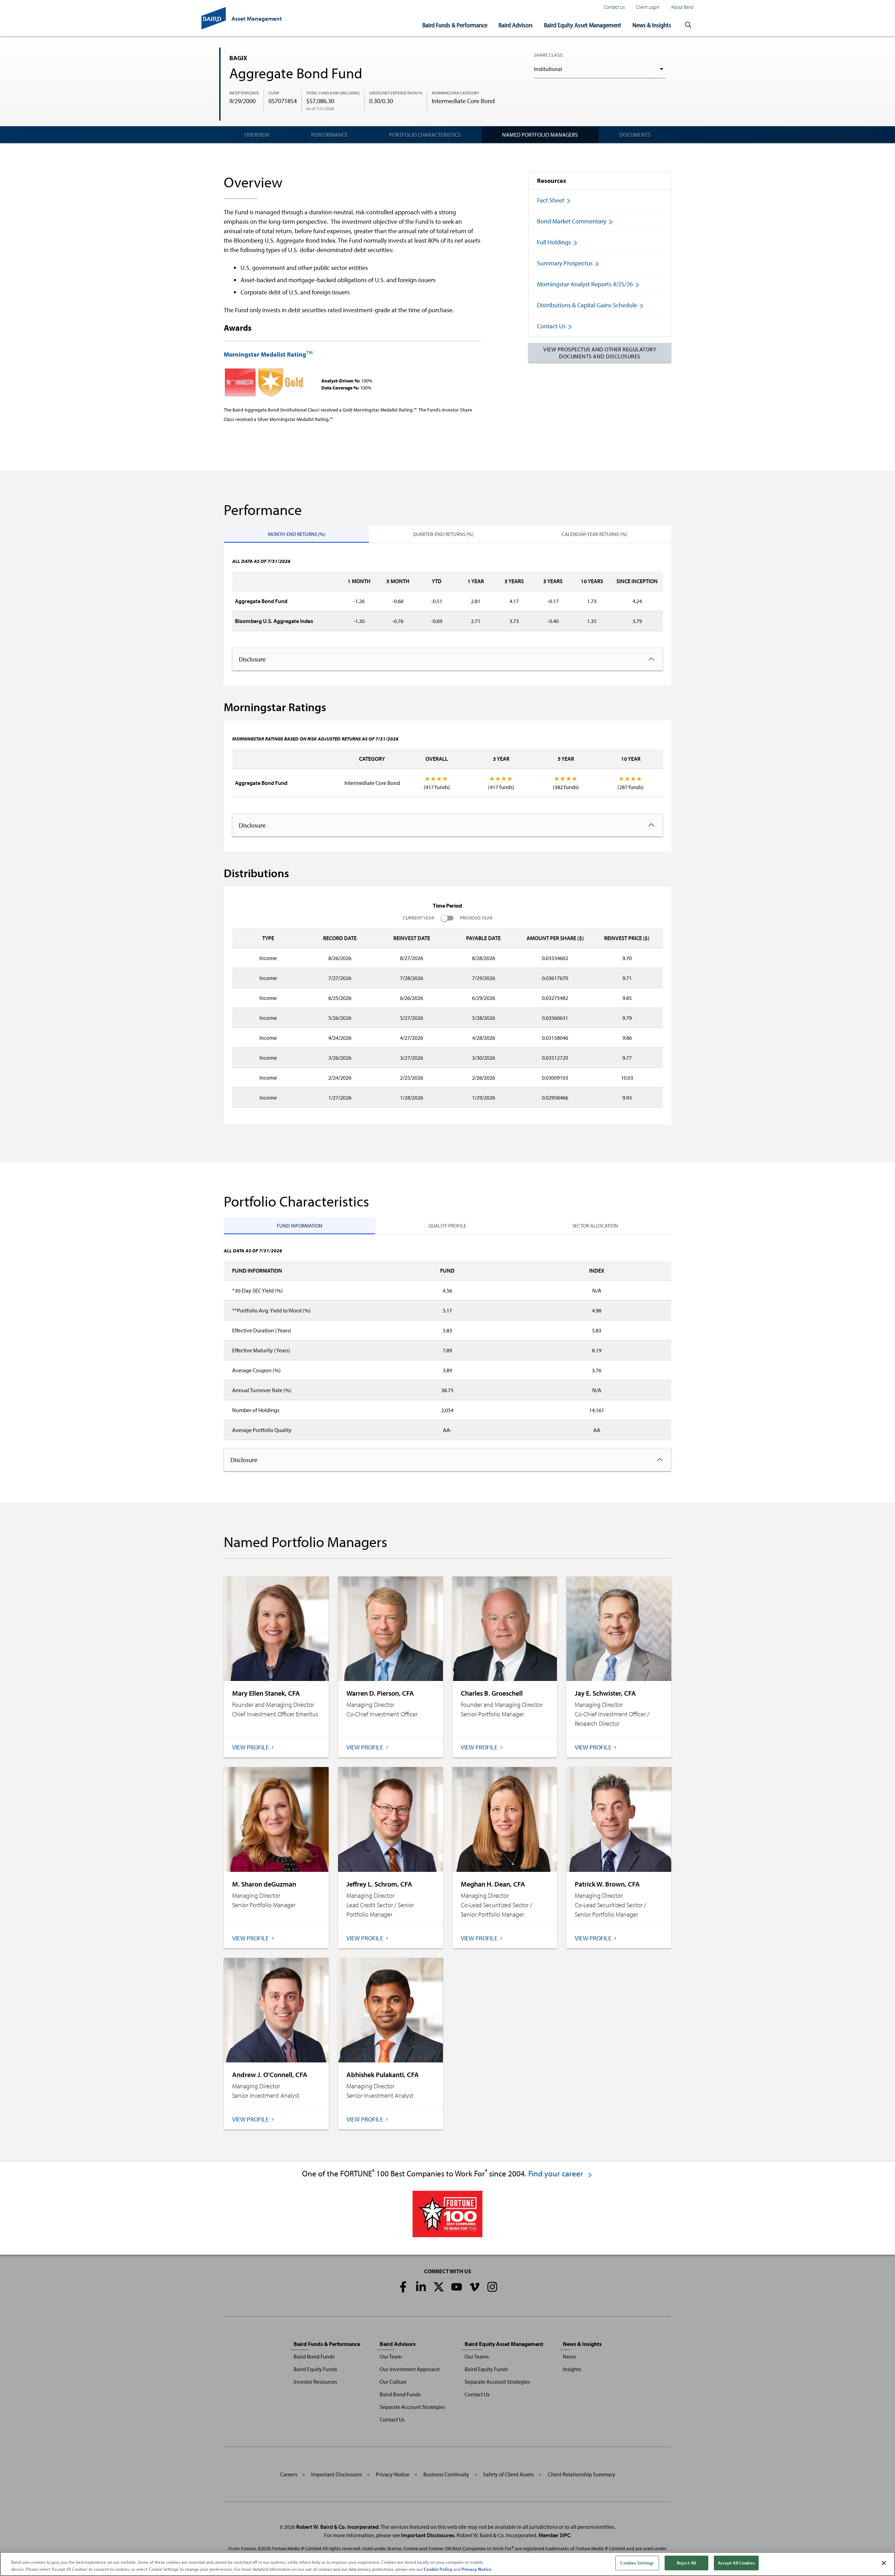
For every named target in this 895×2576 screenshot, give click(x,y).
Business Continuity (446, 2474)
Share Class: (549, 55)
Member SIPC (554, 2535)
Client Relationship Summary (582, 2474)
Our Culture (393, 2382)
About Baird (682, 7)
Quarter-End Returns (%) (443, 534)
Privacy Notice (393, 2474)
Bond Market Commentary (572, 221)
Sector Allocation (595, 1226)
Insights (572, 2369)
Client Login (648, 7)
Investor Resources (315, 2382)
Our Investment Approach (410, 2369)
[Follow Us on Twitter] (439, 2287)
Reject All (686, 2563)
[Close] (884, 2563)
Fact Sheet (551, 200)
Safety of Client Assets (509, 2474)
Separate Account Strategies (412, 2407)
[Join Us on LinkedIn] (421, 2287)
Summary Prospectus (565, 263)
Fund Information (300, 1226)
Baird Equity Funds (315, 2369)
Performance (330, 135)
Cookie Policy (438, 2569)
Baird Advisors (516, 25)
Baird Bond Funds (314, 2356)
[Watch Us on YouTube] (457, 2287)
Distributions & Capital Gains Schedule (587, 305)
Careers (289, 2474)
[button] (688, 25)
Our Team (391, 2356)
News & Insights (652, 25)
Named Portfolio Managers (540, 135)
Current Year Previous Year (448, 918)
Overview (257, 135)
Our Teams (477, 2356)
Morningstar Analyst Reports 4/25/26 (585, 284)
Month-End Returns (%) (296, 534)
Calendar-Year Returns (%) (594, 534)
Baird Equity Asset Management (583, 25)
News (569, 2356)
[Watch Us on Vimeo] (474, 2287)
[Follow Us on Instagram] (492, 2287)
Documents (635, 135)
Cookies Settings (637, 2563)
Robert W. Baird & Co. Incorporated (337, 2527)
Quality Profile (447, 1226)
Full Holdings (554, 242)
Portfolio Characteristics (425, 135)
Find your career (557, 2173)
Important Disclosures (336, 2474)
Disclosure (252, 659)
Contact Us (614, 7)
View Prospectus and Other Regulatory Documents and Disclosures (600, 353)
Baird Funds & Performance (455, 25)
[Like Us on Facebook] (403, 2287)
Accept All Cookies (736, 2563)
